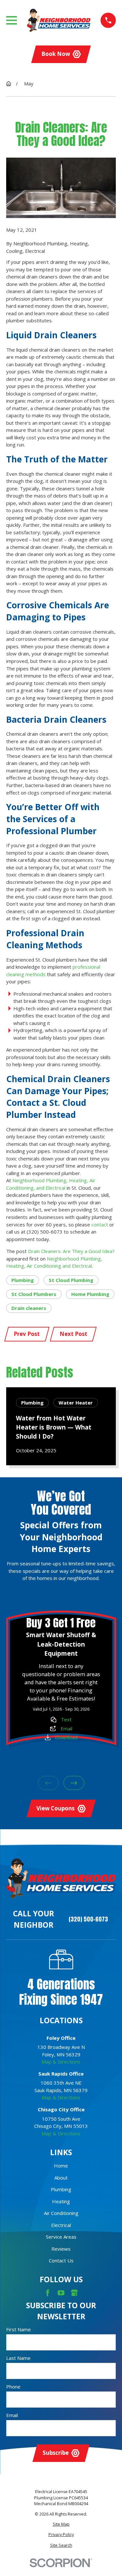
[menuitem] (61, 2524)
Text (66, 1719)
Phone (13, 2387)
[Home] (59, 20)
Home (61, 2166)
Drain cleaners (29, 1308)
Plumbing (23, 1280)
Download (66, 1737)
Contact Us (61, 2260)
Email (66, 1728)
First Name (19, 2329)
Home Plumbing (90, 1294)
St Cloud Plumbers (34, 1294)
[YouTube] (61, 2293)
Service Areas (61, 2237)
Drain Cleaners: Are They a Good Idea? (71, 1251)
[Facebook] (48, 2293)
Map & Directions (61, 2062)
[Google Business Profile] (74, 2293)
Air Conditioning (61, 2213)
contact (100, 1224)
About (61, 2178)
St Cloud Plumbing (71, 1280)
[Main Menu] (12, 20)
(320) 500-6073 (88, 1919)
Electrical (61, 2225)
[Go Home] (9, 84)
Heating (61, 2201)
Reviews (61, 2249)
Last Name (18, 2358)
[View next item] (74, 1783)
